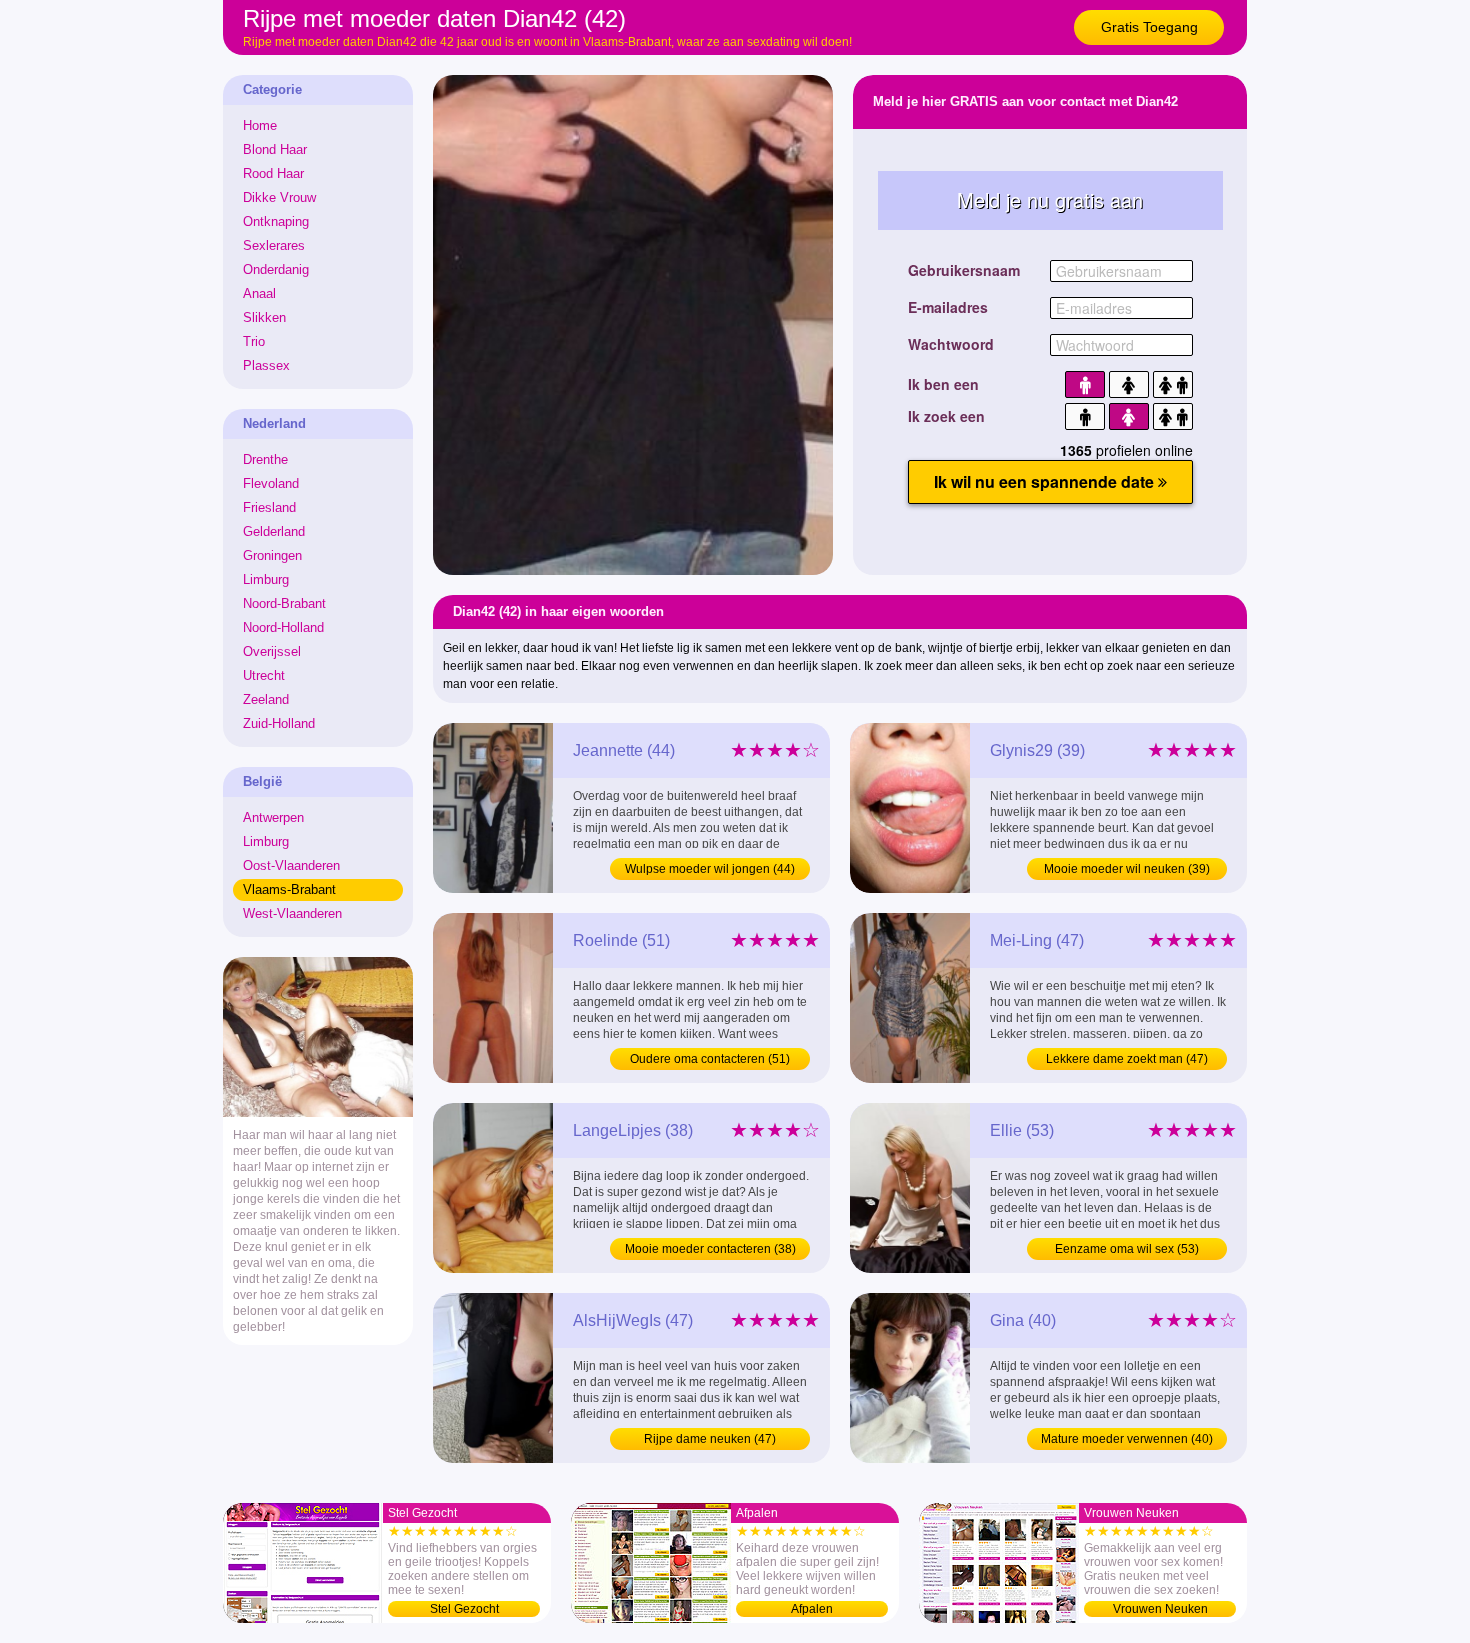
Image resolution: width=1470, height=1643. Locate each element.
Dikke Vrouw (279, 197)
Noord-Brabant (284, 603)
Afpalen (812, 1609)
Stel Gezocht (464, 1609)
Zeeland (266, 699)
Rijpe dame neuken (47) (710, 1439)
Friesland (269, 507)
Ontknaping (276, 221)
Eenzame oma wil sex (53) (1127, 1249)
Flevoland (271, 483)
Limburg (266, 579)
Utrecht (264, 675)
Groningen (272, 555)
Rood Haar (273, 173)
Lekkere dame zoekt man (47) (1127, 1059)
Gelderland (274, 531)
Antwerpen (273, 817)
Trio (254, 341)
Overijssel (272, 651)
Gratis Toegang (1149, 27)
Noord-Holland (283, 627)
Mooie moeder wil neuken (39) (1127, 869)
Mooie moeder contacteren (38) (710, 1249)
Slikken (264, 317)
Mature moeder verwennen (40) (1127, 1439)
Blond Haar (275, 149)
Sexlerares (274, 245)
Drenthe (265, 459)
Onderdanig (276, 269)
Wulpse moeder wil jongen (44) (710, 869)
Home (260, 125)
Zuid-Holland (279, 723)
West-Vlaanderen (292, 913)
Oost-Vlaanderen (291, 865)
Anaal (259, 293)
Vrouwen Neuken (1160, 1609)
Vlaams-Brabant (289, 889)
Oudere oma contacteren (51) (710, 1059)
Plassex (266, 365)
